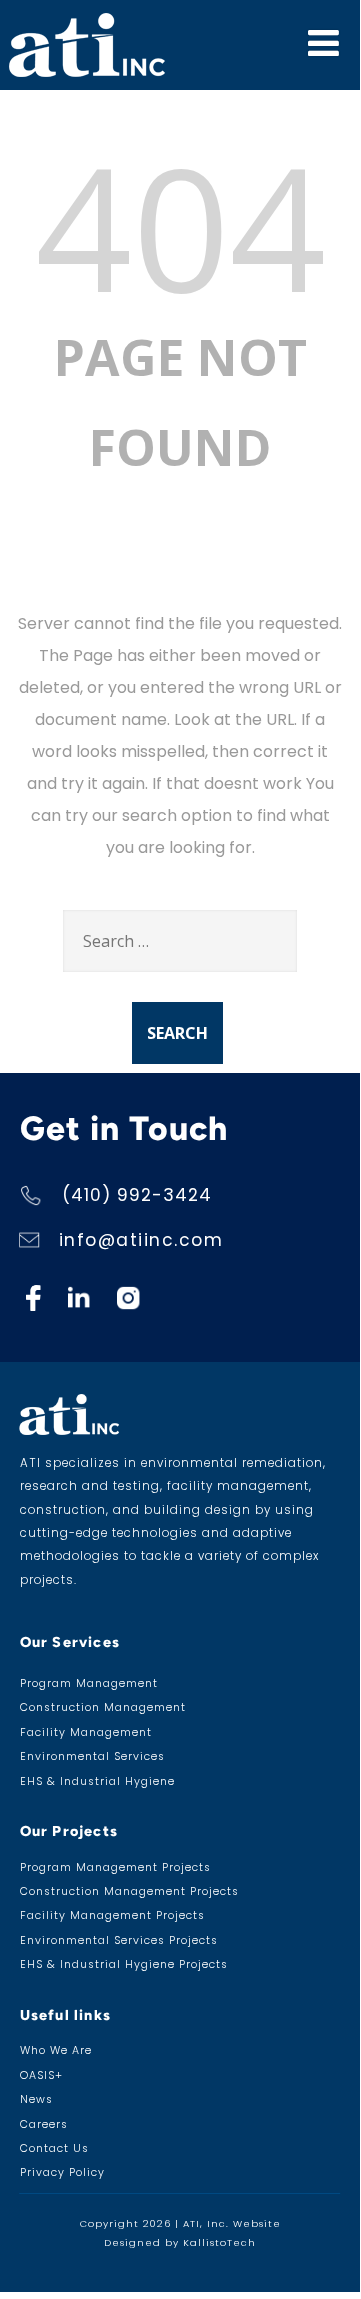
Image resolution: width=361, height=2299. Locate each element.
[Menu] (323, 42)
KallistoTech (219, 2242)
